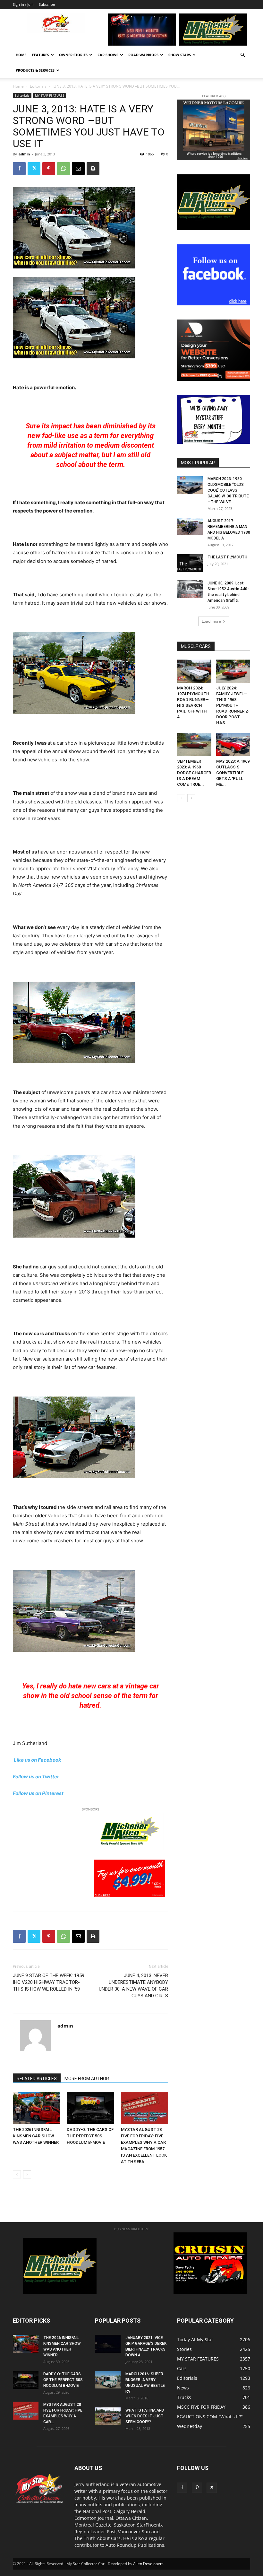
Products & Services (35, 70)
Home (21, 55)
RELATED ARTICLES (37, 2079)
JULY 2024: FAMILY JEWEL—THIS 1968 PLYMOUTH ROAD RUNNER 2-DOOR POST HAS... (233, 705)
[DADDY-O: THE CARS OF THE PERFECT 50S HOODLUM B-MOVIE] (90, 2108)
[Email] (78, 169)
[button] (242, 55)
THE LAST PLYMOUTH (227, 557)
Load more (211, 621)
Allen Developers (148, 2564)
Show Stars (180, 55)
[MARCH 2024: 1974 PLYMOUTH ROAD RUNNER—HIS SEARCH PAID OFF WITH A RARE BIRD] (194, 671)
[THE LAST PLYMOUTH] (190, 563)
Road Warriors (143, 55)
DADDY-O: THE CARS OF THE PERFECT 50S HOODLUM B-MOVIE (90, 2136)
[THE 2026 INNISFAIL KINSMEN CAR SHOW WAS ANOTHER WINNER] (36, 2108)
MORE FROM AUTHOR (87, 2079)
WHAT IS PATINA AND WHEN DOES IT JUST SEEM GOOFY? (145, 2416)
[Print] (93, 169)
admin (24, 154)
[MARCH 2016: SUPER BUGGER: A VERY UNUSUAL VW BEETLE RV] (108, 2380)
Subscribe (47, 4)
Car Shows (108, 55)
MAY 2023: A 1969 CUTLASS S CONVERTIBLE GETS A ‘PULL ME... (233, 773)
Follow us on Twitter (36, 1777)
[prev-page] (17, 2174)
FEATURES (41, 55)
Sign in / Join (23, 4)
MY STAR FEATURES (50, 95)
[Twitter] (34, 169)
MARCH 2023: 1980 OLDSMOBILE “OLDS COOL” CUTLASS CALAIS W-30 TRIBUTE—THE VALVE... (228, 490)
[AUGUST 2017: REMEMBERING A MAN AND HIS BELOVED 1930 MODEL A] (190, 526)
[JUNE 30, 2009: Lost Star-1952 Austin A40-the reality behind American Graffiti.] (190, 589)
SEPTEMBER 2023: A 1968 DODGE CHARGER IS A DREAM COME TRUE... (194, 773)
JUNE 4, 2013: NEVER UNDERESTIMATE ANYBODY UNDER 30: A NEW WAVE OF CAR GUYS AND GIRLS (133, 1986)
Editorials (38, 86)
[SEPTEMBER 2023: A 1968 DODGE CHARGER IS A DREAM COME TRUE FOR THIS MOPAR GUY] (194, 745)
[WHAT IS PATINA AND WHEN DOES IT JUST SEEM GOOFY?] (108, 2416)
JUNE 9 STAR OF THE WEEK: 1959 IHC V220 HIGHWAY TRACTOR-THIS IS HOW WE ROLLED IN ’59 (49, 1982)
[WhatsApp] (64, 169)
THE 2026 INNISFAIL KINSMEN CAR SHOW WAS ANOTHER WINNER (36, 2136)
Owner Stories (73, 55)
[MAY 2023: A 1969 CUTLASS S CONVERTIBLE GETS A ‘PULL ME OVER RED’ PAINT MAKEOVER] (233, 745)
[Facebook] (19, 169)
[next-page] (27, 2174)
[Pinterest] (49, 169)
